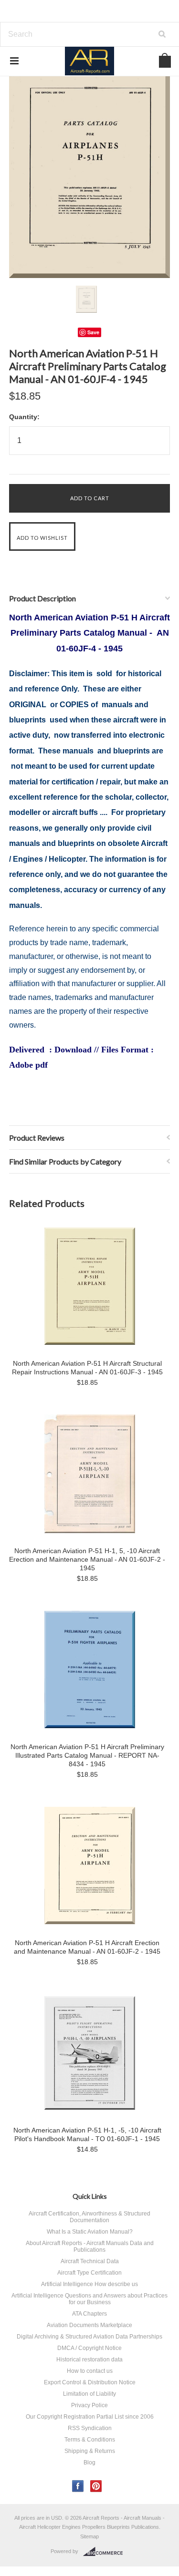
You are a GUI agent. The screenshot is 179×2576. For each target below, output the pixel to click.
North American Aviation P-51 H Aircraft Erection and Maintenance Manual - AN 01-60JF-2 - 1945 (87, 1947)
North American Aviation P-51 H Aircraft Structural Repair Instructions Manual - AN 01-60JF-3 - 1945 (87, 1368)
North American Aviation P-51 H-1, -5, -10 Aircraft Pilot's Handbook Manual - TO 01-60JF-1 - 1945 (87, 2134)
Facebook (78, 2486)
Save (93, 332)
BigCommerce (106, 2552)
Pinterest (96, 2486)
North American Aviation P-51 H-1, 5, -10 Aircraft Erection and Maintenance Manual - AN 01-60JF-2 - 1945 (87, 1559)
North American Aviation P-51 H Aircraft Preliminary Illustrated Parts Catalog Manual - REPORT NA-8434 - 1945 (87, 1755)
